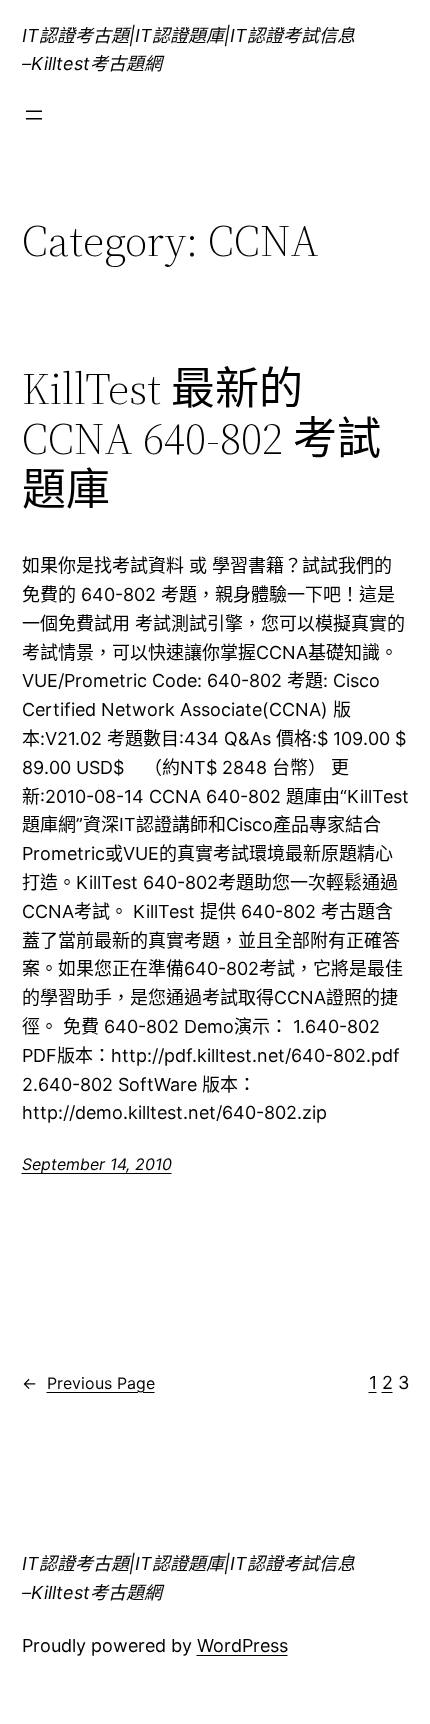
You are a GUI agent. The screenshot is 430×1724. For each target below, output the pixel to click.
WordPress (242, 1645)
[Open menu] (34, 115)
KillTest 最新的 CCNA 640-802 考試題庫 (201, 440)
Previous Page (88, 1383)
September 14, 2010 (97, 1164)
